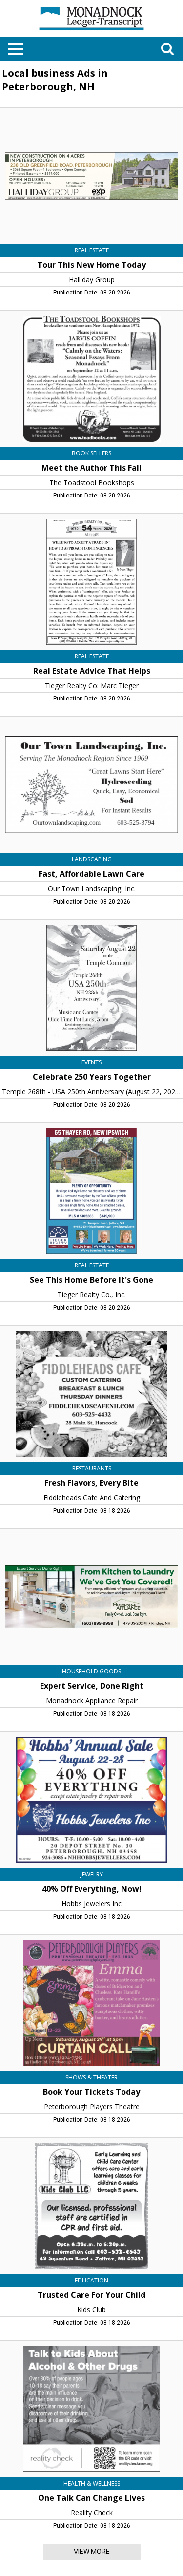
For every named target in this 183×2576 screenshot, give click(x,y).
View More (92, 2552)
